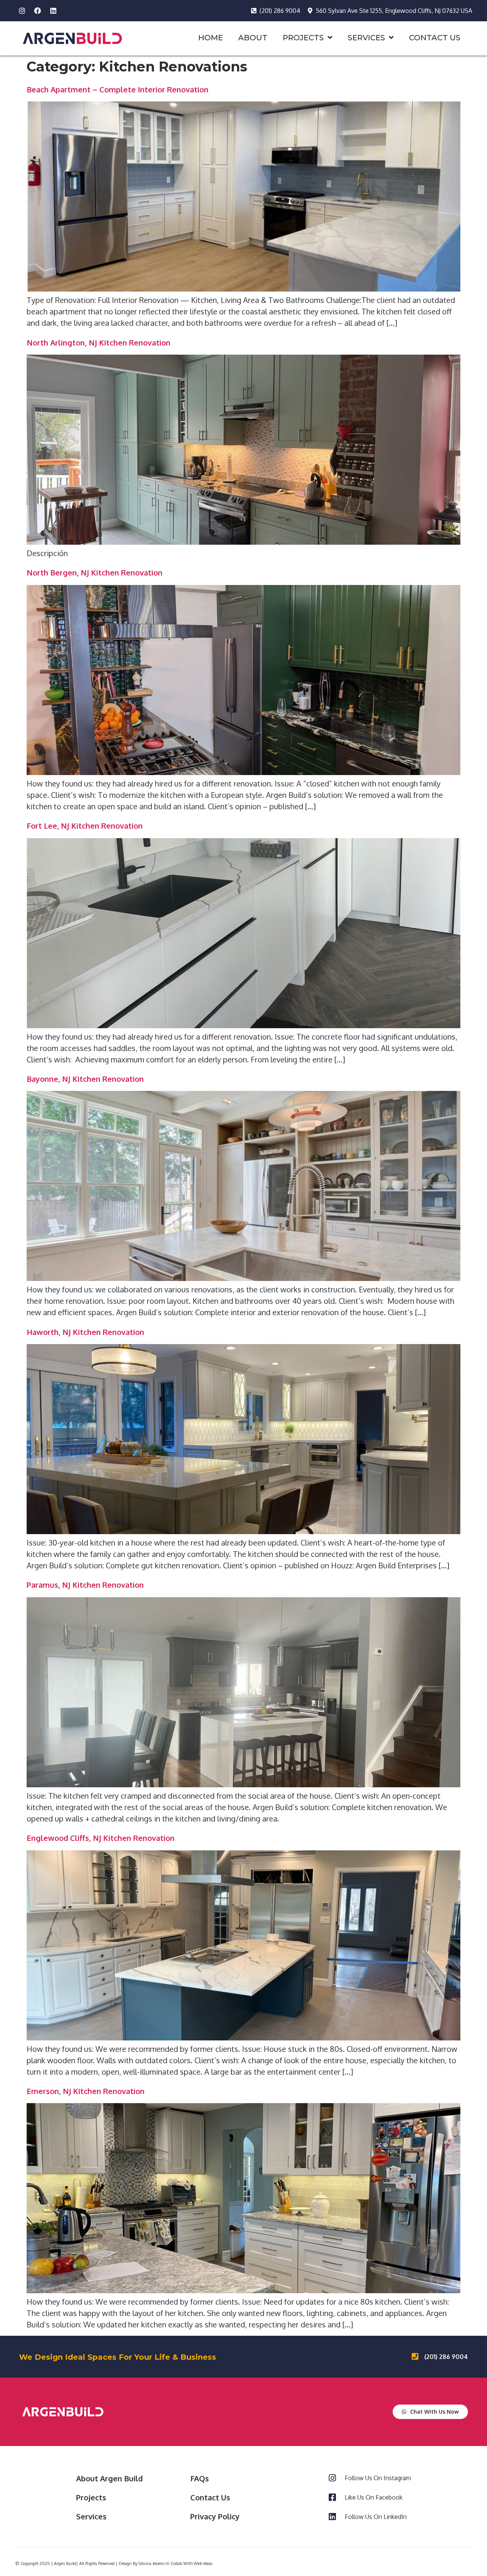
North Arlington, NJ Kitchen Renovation (99, 342)
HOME (211, 38)
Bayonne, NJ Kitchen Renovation (85, 1079)
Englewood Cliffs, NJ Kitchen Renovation (101, 1838)
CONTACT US (435, 38)
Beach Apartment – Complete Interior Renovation (118, 89)
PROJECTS (303, 38)
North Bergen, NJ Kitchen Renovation (95, 572)
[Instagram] (22, 11)
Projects (91, 2497)
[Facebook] (38, 11)
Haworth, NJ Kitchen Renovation (85, 1332)
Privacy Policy (215, 2516)
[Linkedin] (53, 11)
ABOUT (253, 38)
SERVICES (366, 38)
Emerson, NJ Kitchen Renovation (86, 2091)
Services (91, 2516)
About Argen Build (109, 2478)
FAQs (200, 2478)
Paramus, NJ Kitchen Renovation (85, 1585)
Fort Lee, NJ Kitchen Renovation (85, 826)
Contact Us (210, 2497)
